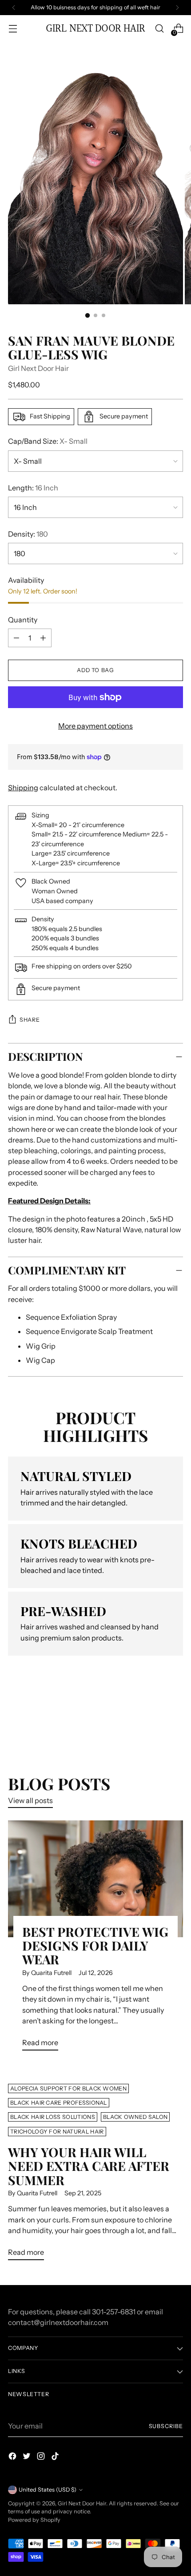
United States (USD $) (48, 2490)
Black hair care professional (59, 2103)
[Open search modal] (159, 29)
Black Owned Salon (135, 2117)
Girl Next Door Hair (38, 368)
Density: (28, 534)
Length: (33, 488)
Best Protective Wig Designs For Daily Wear (95, 1945)
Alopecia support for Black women (68, 2088)
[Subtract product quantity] (43, 638)
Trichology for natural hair (57, 2132)
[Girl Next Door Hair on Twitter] (28, 2457)
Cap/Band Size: (48, 441)
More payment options (95, 726)
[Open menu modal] (13, 29)
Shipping (23, 788)
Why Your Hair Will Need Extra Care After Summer (89, 2166)
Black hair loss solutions (53, 2117)
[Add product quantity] (16, 638)
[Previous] (14, 8)
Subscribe (166, 2426)
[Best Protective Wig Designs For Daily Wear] (95, 1879)
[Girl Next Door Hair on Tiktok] (56, 2457)
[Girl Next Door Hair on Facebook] (13, 2457)
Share (30, 1020)
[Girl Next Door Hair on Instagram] (42, 2457)
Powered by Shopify (34, 2520)
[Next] (177, 8)
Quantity (23, 620)
